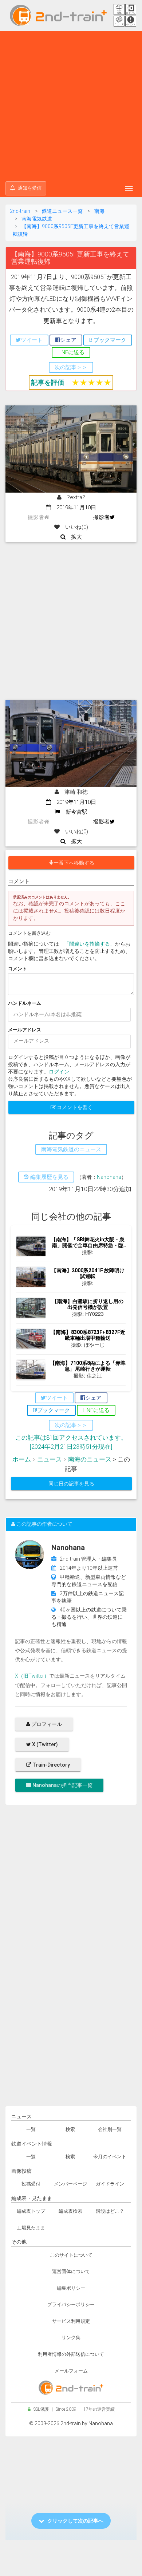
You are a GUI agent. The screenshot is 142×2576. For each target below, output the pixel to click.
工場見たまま (31, 2228)
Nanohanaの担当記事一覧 (62, 1785)
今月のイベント (110, 2157)
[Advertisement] (71, 105)
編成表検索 (70, 2211)
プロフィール (46, 1724)
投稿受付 (31, 2184)
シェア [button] (68, 340)
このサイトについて (71, 2255)
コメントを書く (74, 1107)
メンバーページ (70, 2184)
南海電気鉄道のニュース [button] (71, 1149)
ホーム (22, 1459)
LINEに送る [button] (71, 352)
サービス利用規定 (71, 2321)
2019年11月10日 (74, 507)
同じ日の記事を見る (71, 1484)
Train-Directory (51, 1765)
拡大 (74, 537)
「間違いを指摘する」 (90, 944)
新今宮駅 (74, 812)
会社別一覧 (110, 2129)
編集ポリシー (71, 2288)
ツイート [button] (32, 340)
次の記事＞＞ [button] (71, 367)
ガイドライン (110, 2184)
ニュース (50, 1459)
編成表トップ (31, 2211)
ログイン (59, 1072)
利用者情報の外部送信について (71, 2354)
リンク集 (71, 2338)
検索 (70, 2129)
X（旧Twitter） (32, 1676)
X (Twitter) (44, 1744)
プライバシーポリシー (71, 2304)
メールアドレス (25, 1030)
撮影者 (101, 517)
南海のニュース (90, 1459)
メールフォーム (71, 2371)
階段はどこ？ (110, 2211)
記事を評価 (48, 382)
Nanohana (109, 1177)
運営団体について (71, 2271)
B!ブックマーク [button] (108, 340)
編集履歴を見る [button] (49, 1177)
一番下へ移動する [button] (74, 863)
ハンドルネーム (25, 1003)
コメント (17, 969)
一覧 (31, 2129)
